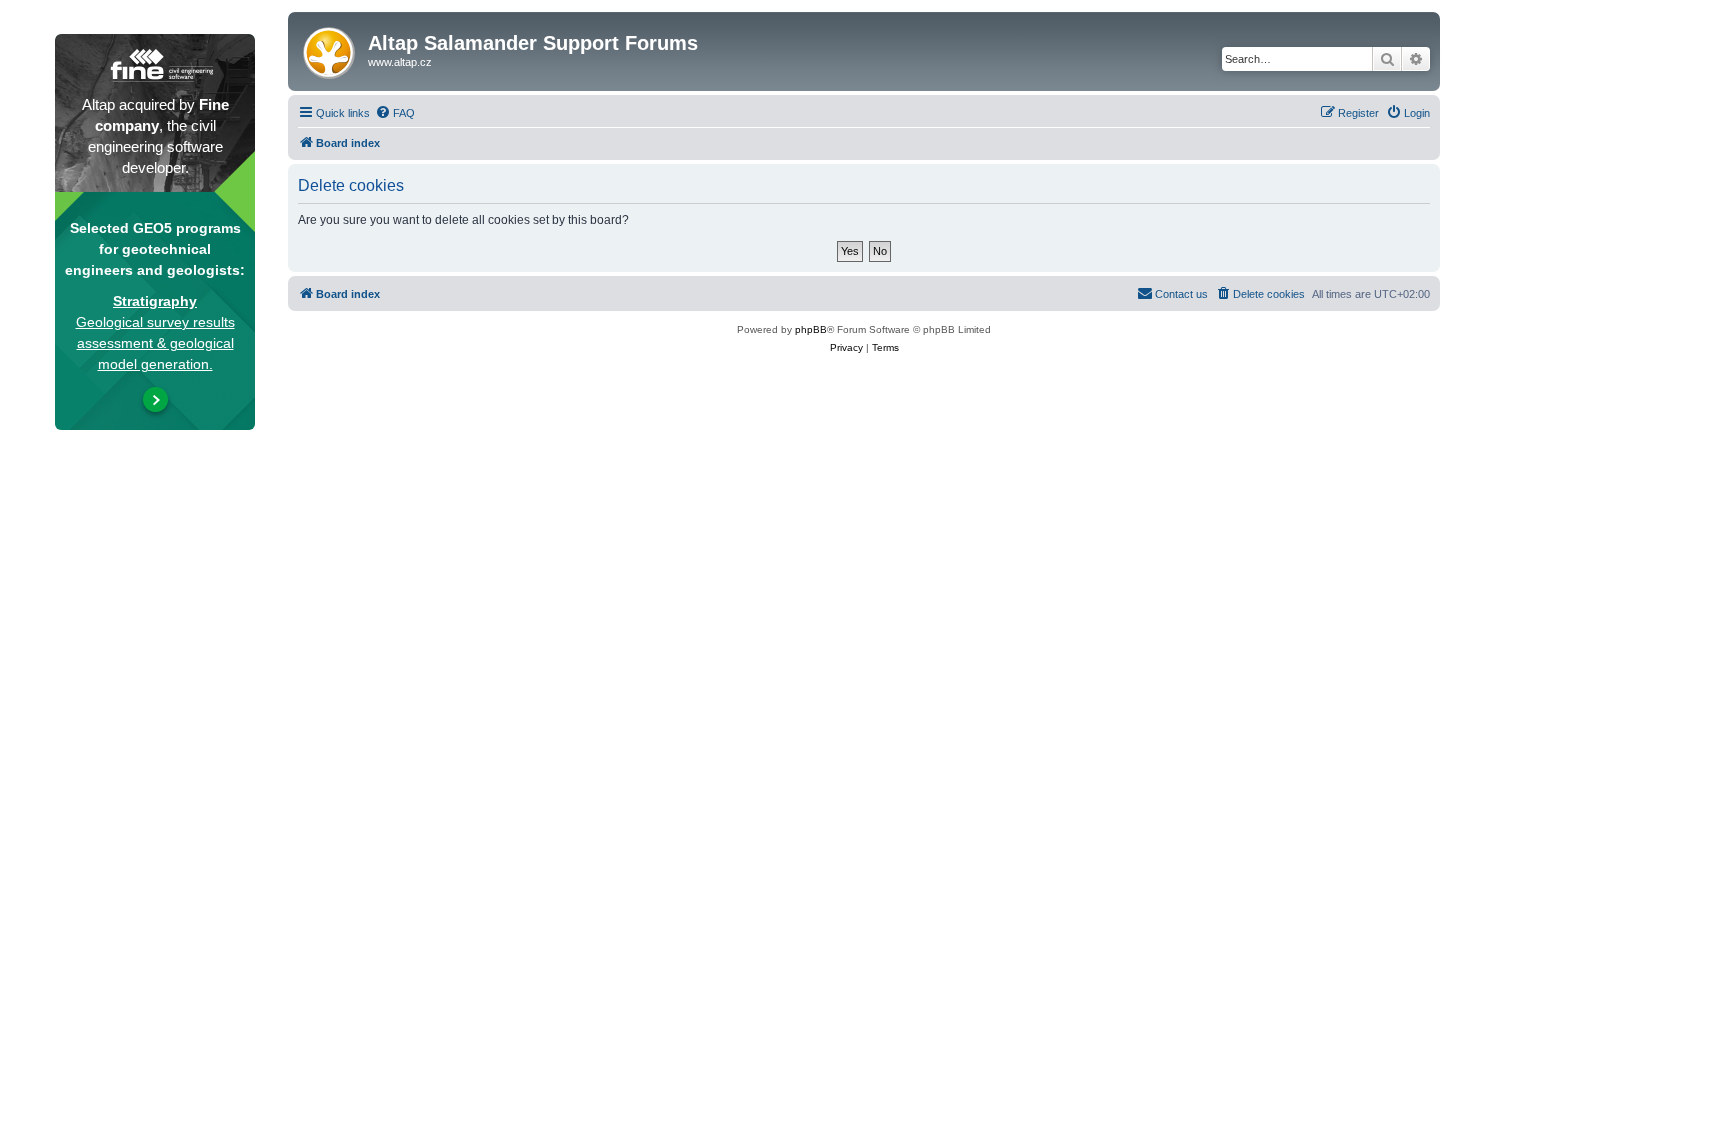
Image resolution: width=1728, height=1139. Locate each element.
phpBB (811, 329)
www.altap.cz (400, 62)
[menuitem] (395, 113)
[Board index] (330, 49)
